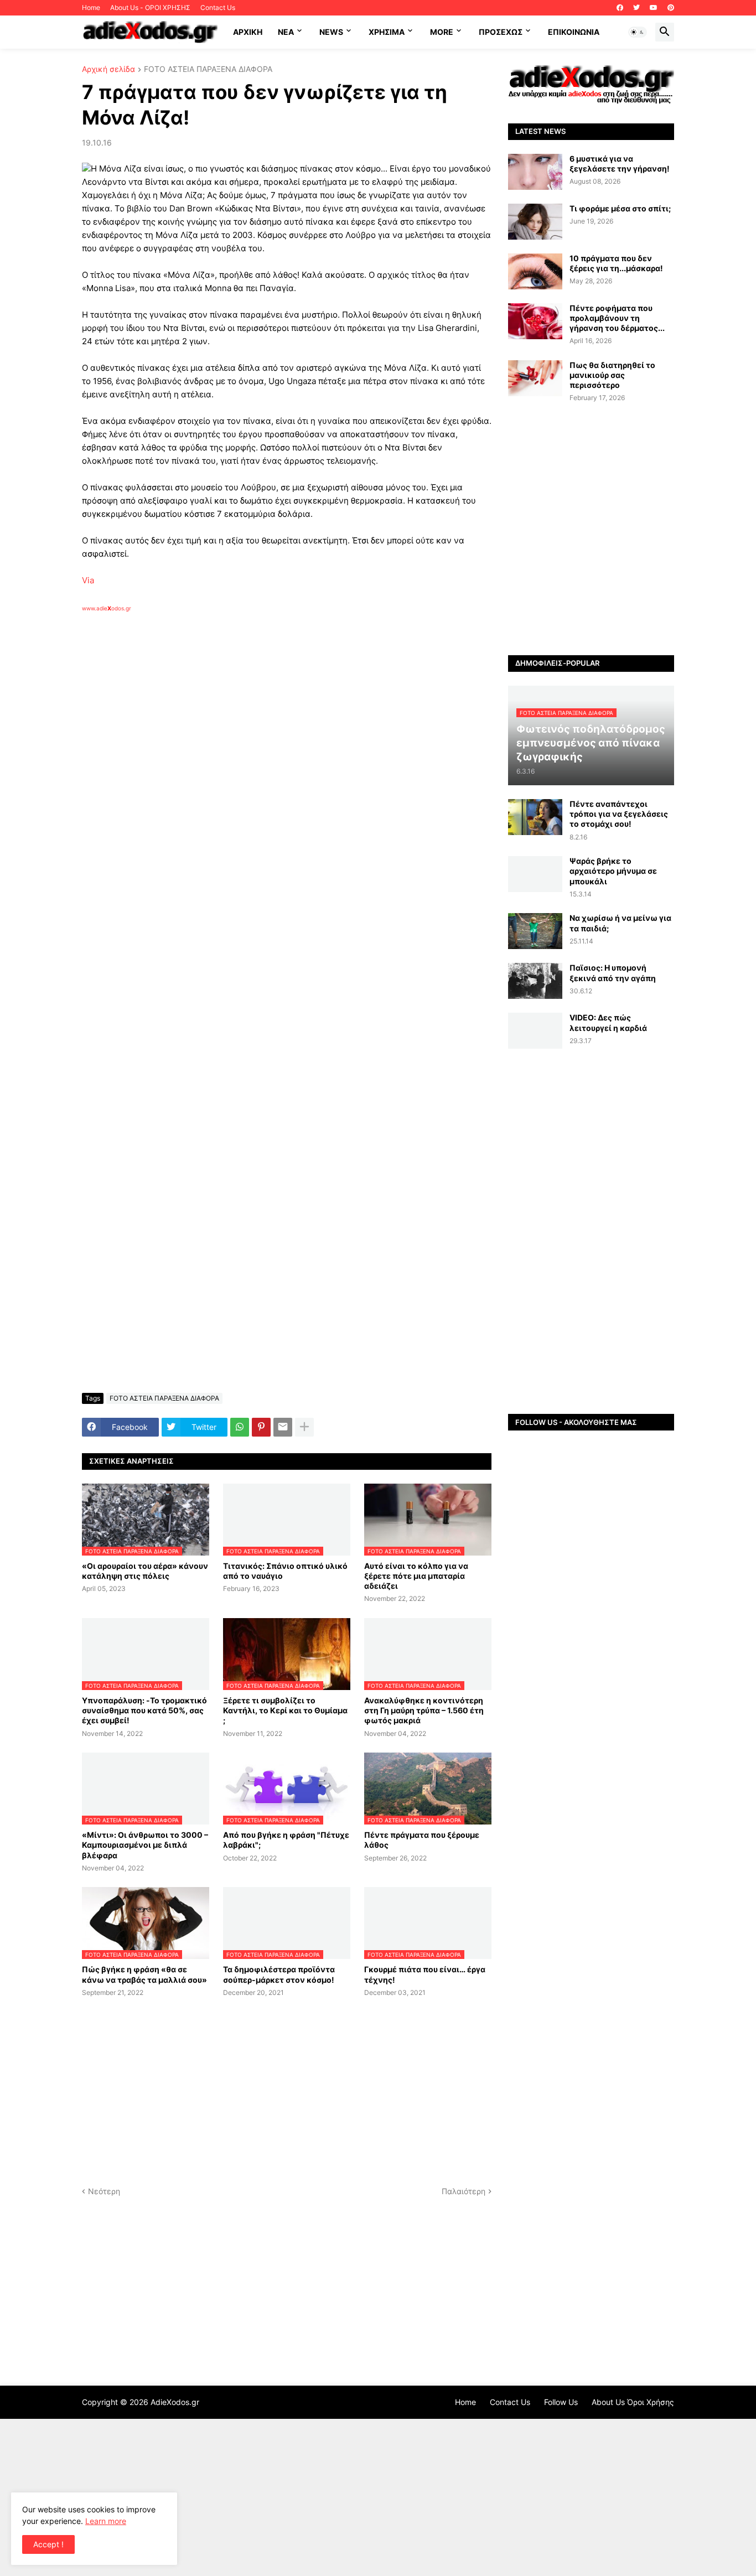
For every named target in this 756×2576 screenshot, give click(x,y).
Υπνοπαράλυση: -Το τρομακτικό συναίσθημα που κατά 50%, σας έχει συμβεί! (144, 1710)
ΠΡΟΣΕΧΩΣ (501, 32)
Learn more (106, 2521)
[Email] (283, 1427)
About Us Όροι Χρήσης (633, 2402)
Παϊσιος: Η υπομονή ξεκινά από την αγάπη (613, 973)
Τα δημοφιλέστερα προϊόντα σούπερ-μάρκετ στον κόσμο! (279, 1974)
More (442, 32)
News (331, 32)
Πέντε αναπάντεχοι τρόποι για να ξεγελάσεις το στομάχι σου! (619, 814)
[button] (638, 32)
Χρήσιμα (387, 32)
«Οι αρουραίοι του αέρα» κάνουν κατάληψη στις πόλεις (145, 1571)
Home (91, 7)
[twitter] (636, 8)
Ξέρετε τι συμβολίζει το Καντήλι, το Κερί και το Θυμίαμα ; (285, 1710)
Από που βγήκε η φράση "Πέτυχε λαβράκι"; (286, 1840)
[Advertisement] (259, 740)
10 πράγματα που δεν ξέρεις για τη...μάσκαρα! (616, 263)
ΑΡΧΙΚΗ (248, 32)
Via (88, 580)
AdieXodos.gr (175, 2402)
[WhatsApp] (240, 1427)
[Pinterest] (261, 1427)
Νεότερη (104, 2191)
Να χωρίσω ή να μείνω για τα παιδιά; (620, 923)
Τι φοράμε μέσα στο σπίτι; (620, 208)
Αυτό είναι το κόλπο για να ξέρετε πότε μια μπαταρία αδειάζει (416, 1576)
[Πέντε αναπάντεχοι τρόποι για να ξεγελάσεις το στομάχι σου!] (535, 817)
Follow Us (561, 2402)
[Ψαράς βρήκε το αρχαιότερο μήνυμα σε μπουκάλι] (535, 874)
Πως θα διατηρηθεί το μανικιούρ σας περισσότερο (612, 375)
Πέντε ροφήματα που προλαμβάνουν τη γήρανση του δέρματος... (617, 318)
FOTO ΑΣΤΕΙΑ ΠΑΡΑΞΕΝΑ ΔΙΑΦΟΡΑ (208, 69)
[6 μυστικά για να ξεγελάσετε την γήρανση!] (535, 172)
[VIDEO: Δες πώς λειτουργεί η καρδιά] (535, 1031)
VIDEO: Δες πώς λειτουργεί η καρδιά (608, 1022)
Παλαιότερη (464, 2191)
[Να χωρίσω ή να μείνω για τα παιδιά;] (535, 931)
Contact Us (218, 7)
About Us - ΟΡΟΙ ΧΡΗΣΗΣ (150, 7)
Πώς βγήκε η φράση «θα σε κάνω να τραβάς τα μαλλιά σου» (144, 1974)
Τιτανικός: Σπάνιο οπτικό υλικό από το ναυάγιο (285, 1571)
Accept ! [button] (48, 2544)
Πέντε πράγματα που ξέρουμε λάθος (422, 1840)
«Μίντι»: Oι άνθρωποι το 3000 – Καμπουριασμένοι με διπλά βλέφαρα (145, 1845)
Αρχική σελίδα (108, 69)
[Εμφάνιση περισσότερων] (304, 1427)
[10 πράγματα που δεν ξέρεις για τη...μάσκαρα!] (535, 271)
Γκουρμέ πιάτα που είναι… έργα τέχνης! (425, 1974)
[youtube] (654, 8)
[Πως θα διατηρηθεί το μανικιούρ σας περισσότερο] (535, 378)
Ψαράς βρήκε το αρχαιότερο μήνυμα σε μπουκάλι (613, 871)
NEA (286, 32)
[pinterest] (671, 8)
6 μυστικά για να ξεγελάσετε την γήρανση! (620, 164)
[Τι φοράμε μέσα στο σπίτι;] (535, 222)
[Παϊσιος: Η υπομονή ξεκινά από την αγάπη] (535, 981)
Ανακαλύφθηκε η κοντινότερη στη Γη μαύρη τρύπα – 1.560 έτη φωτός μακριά (424, 1710)
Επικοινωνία (574, 32)
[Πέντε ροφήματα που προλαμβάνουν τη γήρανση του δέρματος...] (535, 321)
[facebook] (620, 8)
